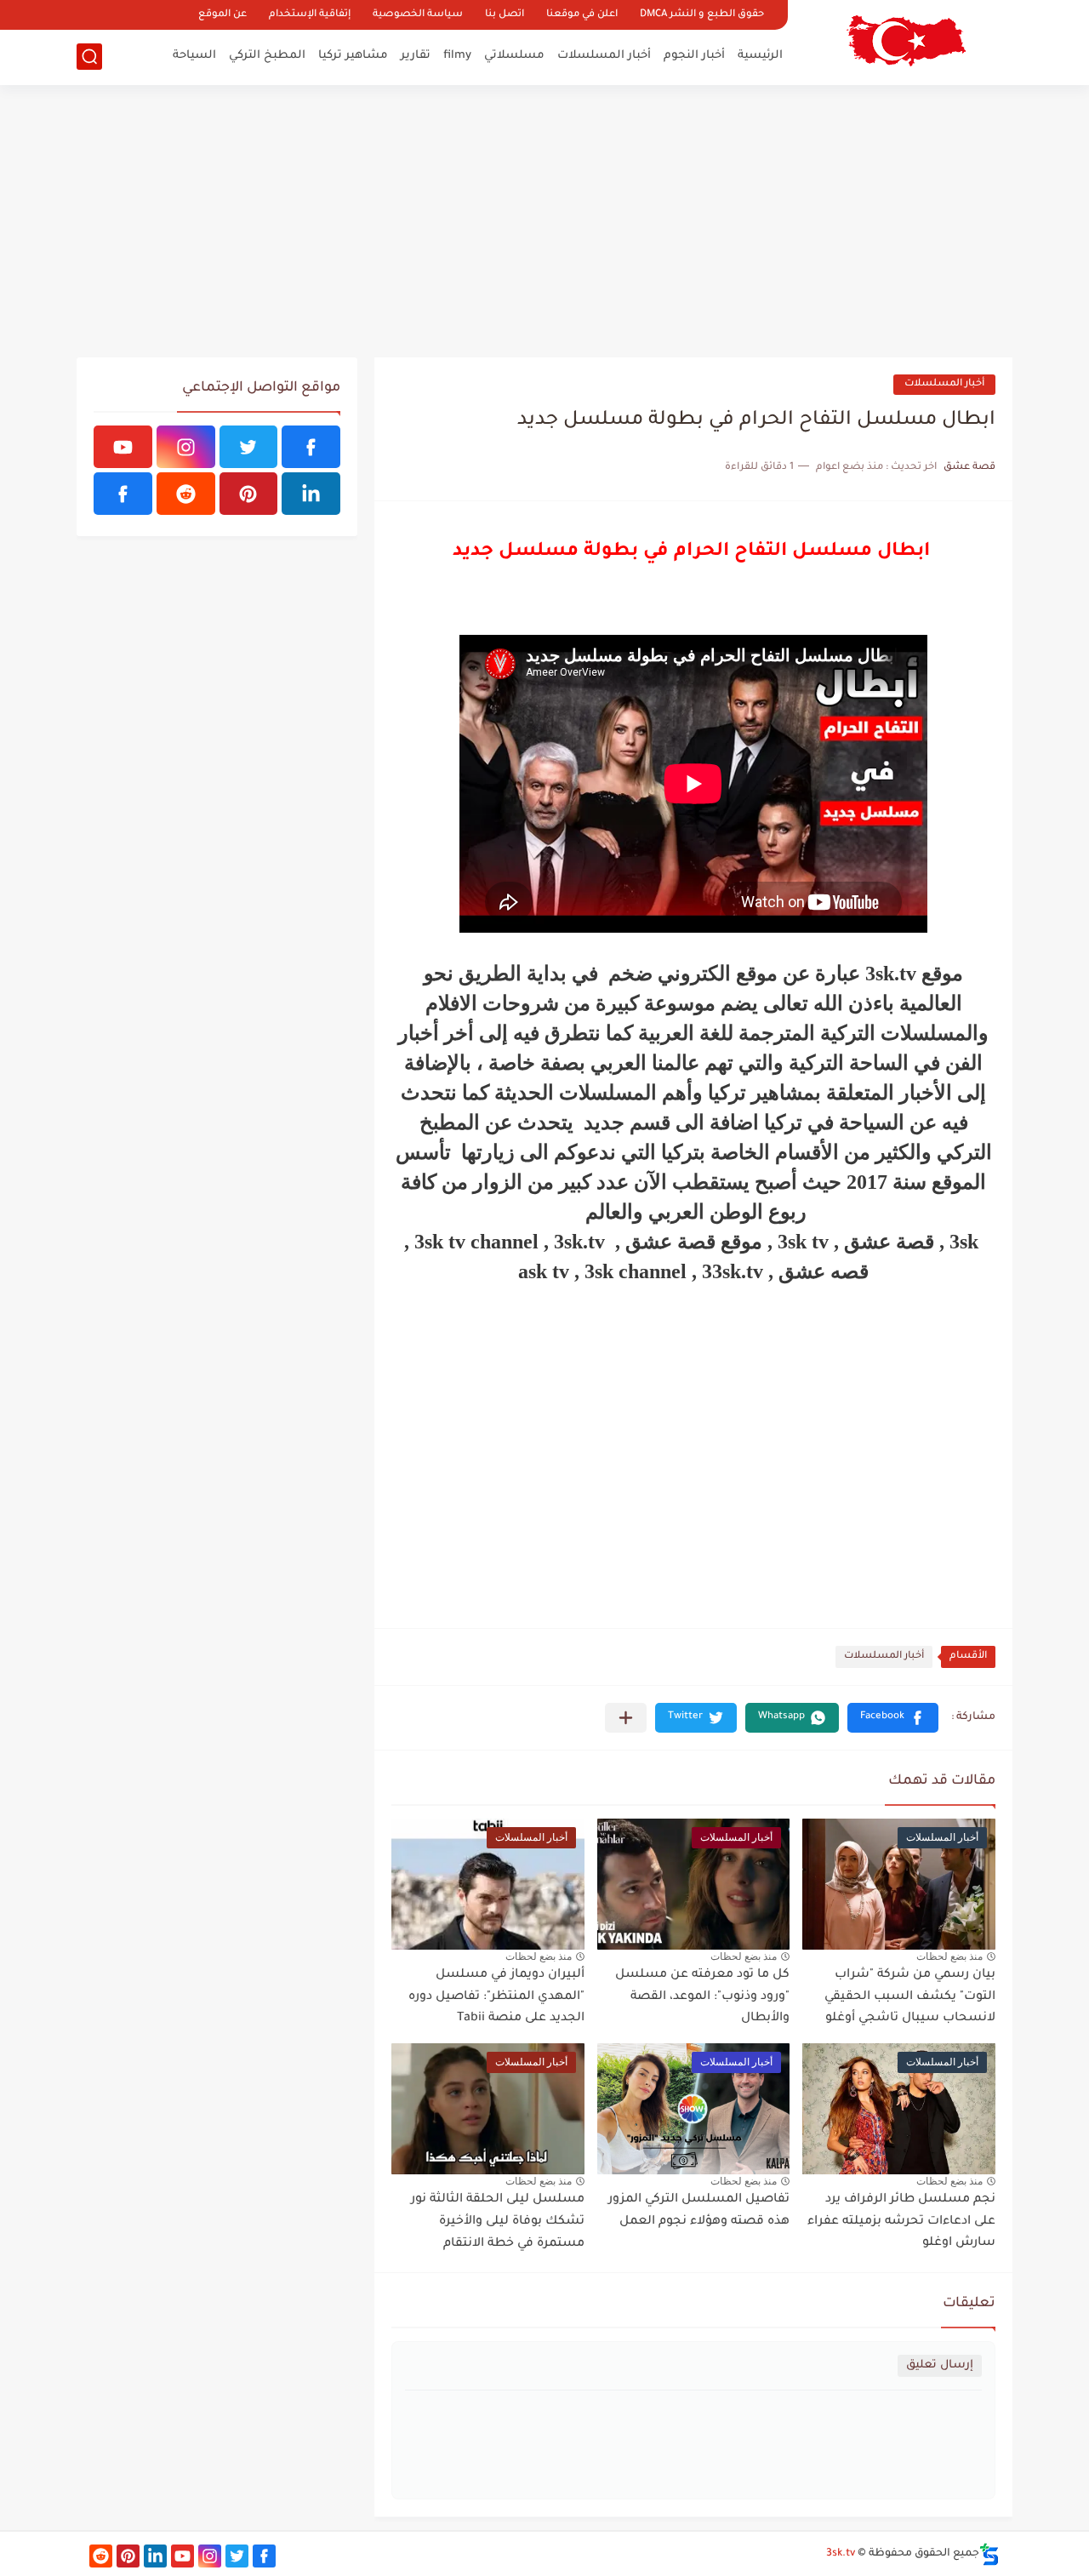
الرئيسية (760, 56)
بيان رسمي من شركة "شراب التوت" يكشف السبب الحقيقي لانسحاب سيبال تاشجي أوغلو (910, 1997)
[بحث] (89, 57)
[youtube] (123, 447)
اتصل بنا (505, 15)
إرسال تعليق (940, 2365)
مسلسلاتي (514, 56)
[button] (893, 1718)
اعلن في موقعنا (582, 15)
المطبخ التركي (267, 56)
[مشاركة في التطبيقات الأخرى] (626, 1718)
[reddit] (186, 494)
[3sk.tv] (906, 41)
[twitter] (249, 447)
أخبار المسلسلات (604, 56)
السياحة (194, 56)
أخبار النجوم (694, 56)
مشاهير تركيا (353, 56)
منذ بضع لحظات (949, 1956)
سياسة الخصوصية (418, 15)
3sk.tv (841, 2554)
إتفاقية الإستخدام (310, 15)
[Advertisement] (544, 221)
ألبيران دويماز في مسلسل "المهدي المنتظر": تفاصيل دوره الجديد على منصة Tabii (496, 1997)
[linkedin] (311, 494)
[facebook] (311, 447)
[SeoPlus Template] (989, 2554)
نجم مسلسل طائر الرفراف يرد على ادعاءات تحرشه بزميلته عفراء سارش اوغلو (901, 2222)
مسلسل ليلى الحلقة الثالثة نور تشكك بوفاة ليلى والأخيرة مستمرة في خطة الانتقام (498, 2222)
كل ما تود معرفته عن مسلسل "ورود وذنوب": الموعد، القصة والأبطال (702, 1997)
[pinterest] (249, 494)
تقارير (416, 56)
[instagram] (186, 447)
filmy (457, 56)
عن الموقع (222, 15)
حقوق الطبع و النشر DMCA (702, 15)
